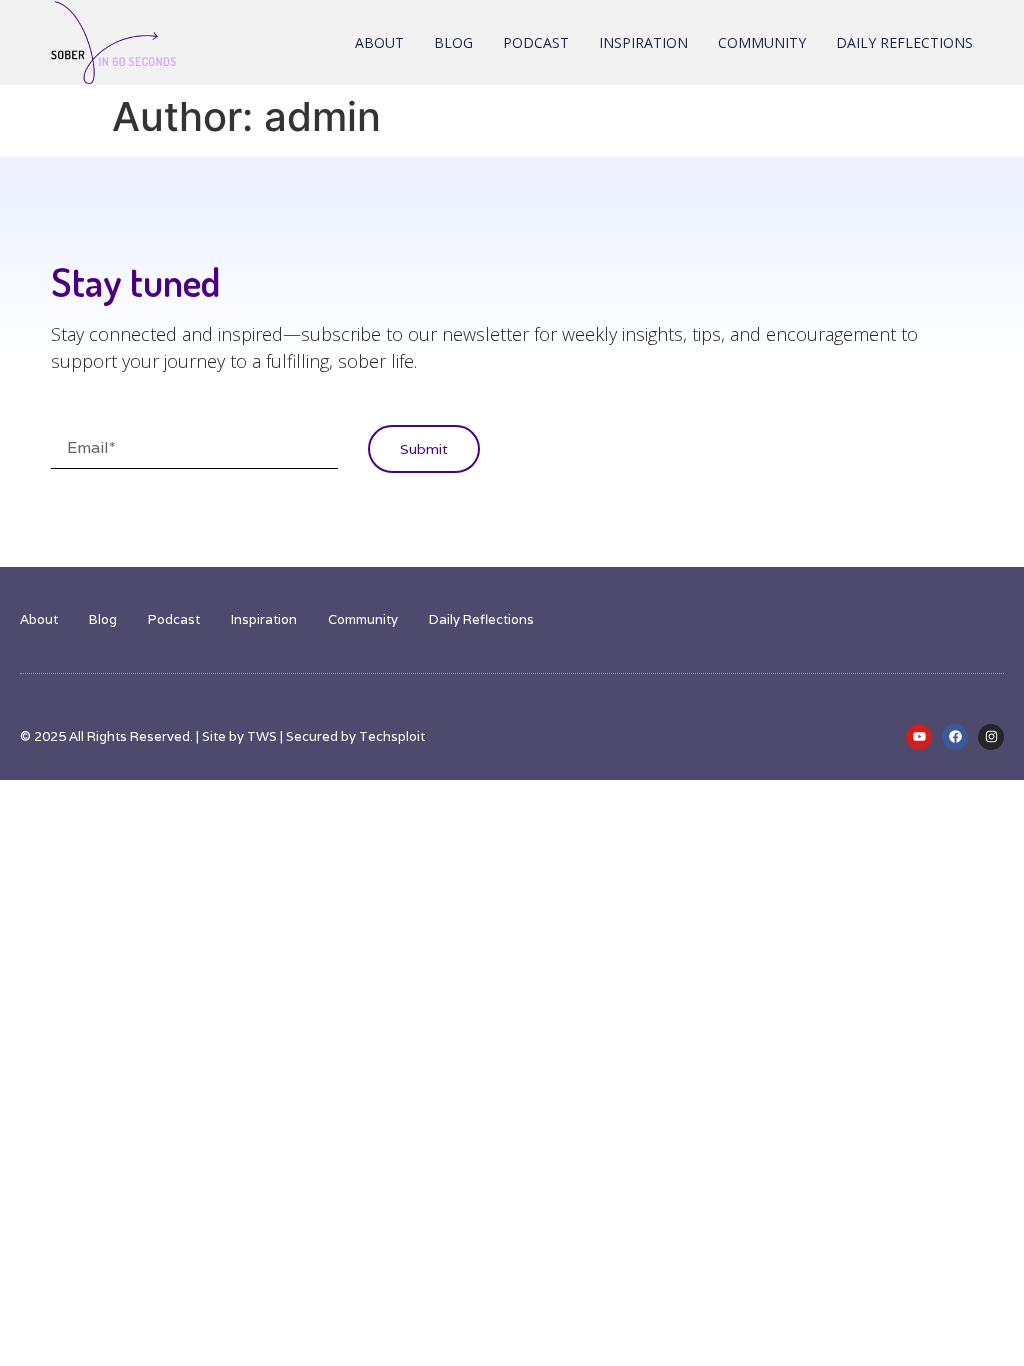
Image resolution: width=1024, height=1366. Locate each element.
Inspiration (643, 42)
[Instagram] (991, 737)
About (379, 42)
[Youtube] (919, 737)
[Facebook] (955, 737)
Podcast (536, 42)
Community (762, 42)
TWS (262, 736)
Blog (453, 42)
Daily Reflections (904, 42)
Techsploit (392, 736)
